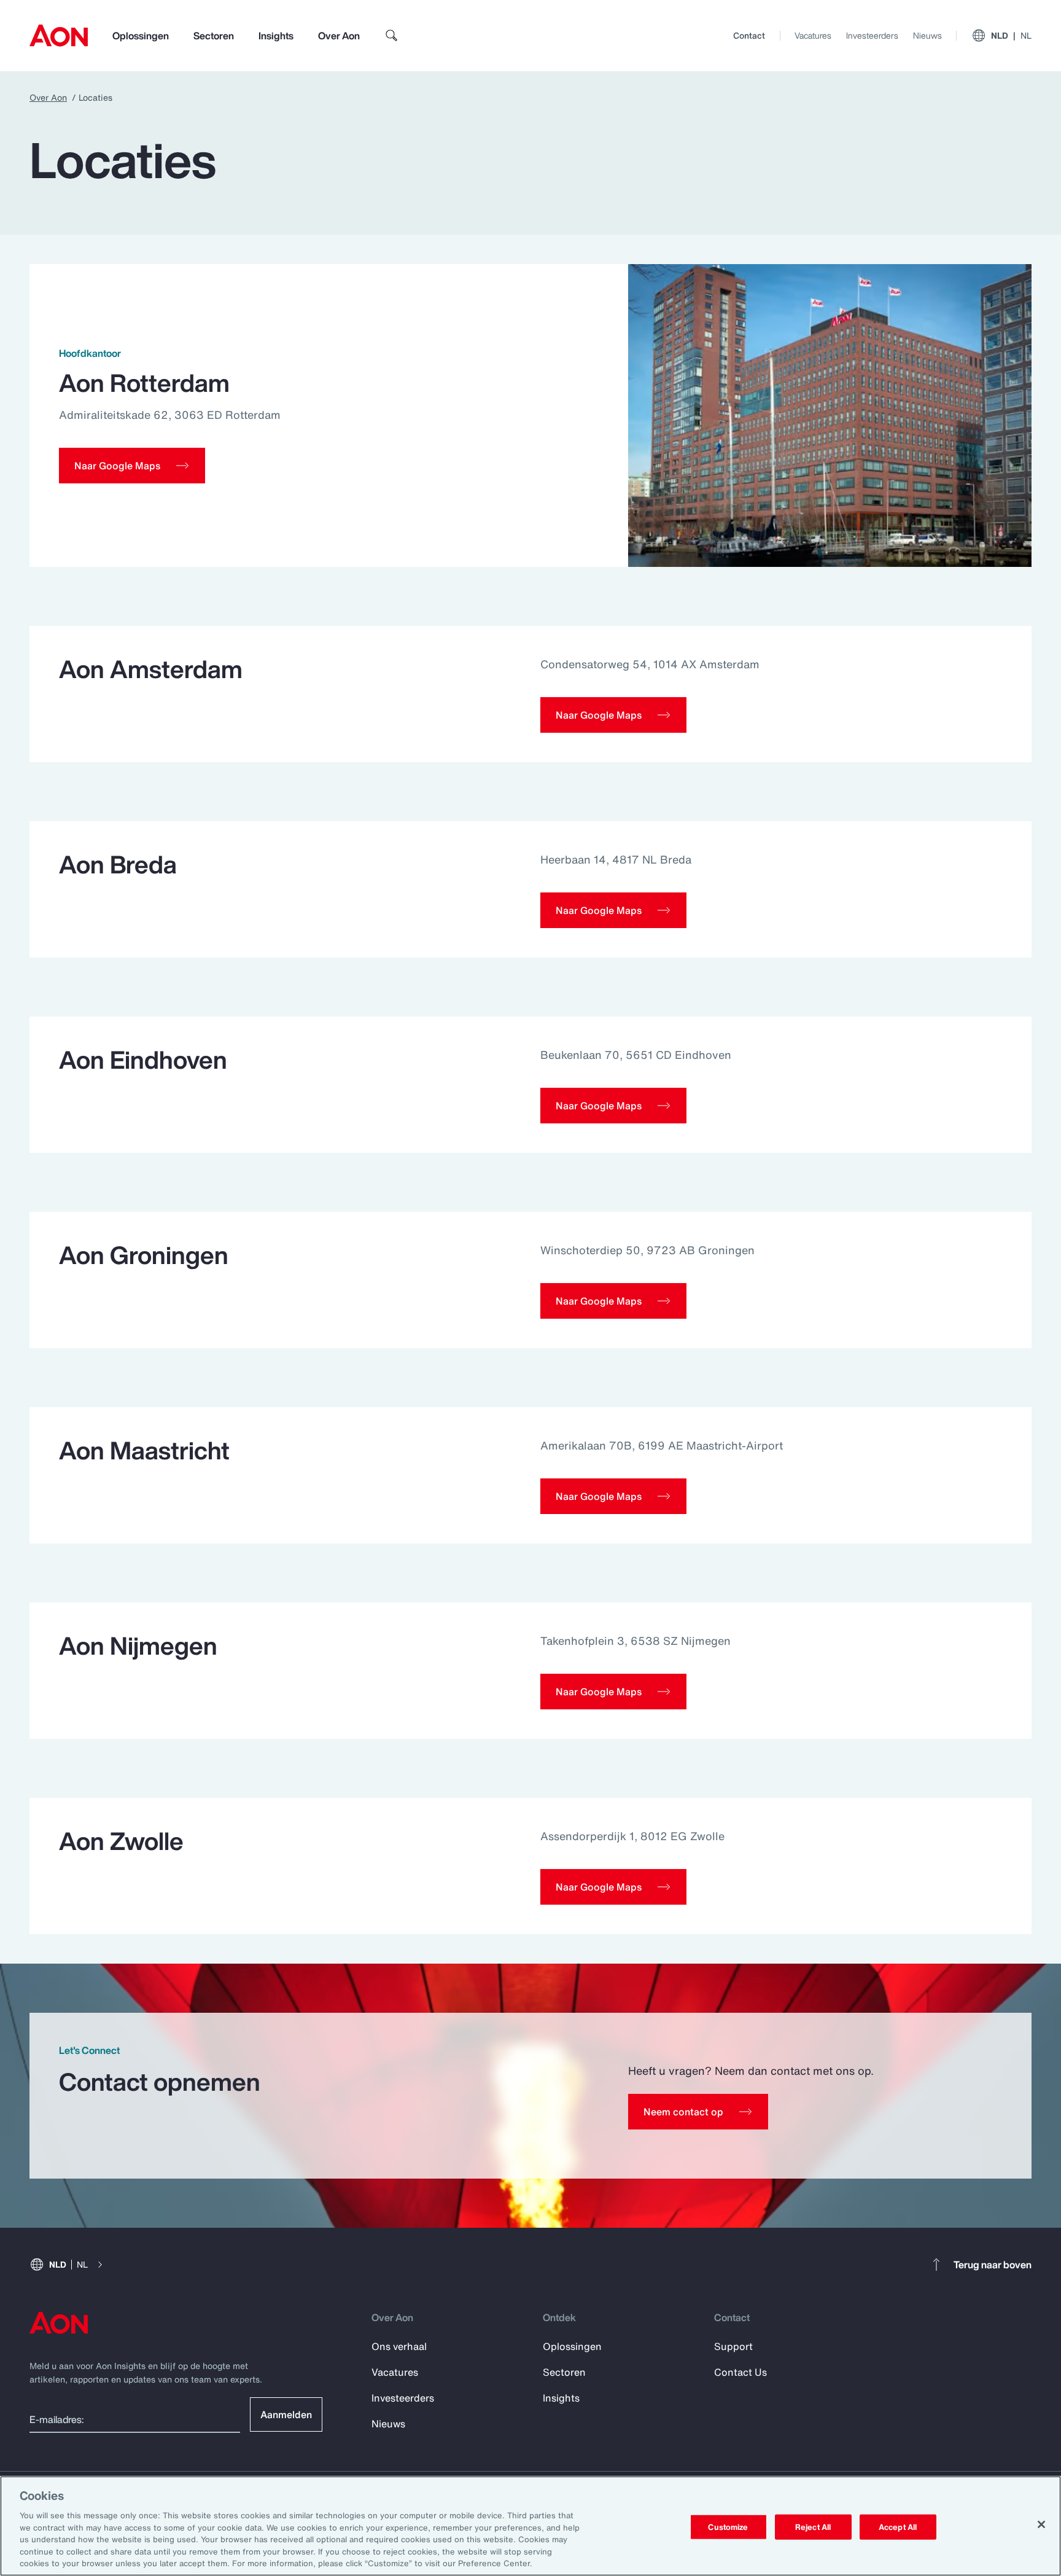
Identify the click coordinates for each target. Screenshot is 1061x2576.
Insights (276, 36)
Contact (749, 35)
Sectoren (214, 36)
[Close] (1041, 2524)
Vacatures (813, 35)
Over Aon (339, 36)
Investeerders (872, 35)
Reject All (813, 2527)
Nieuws (927, 35)
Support (733, 2346)
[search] (392, 36)
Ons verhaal (399, 2346)
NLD (1011, 35)
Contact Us (740, 2372)
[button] (132, 466)
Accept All (898, 2527)
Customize (728, 2527)
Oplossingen (141, 36)
